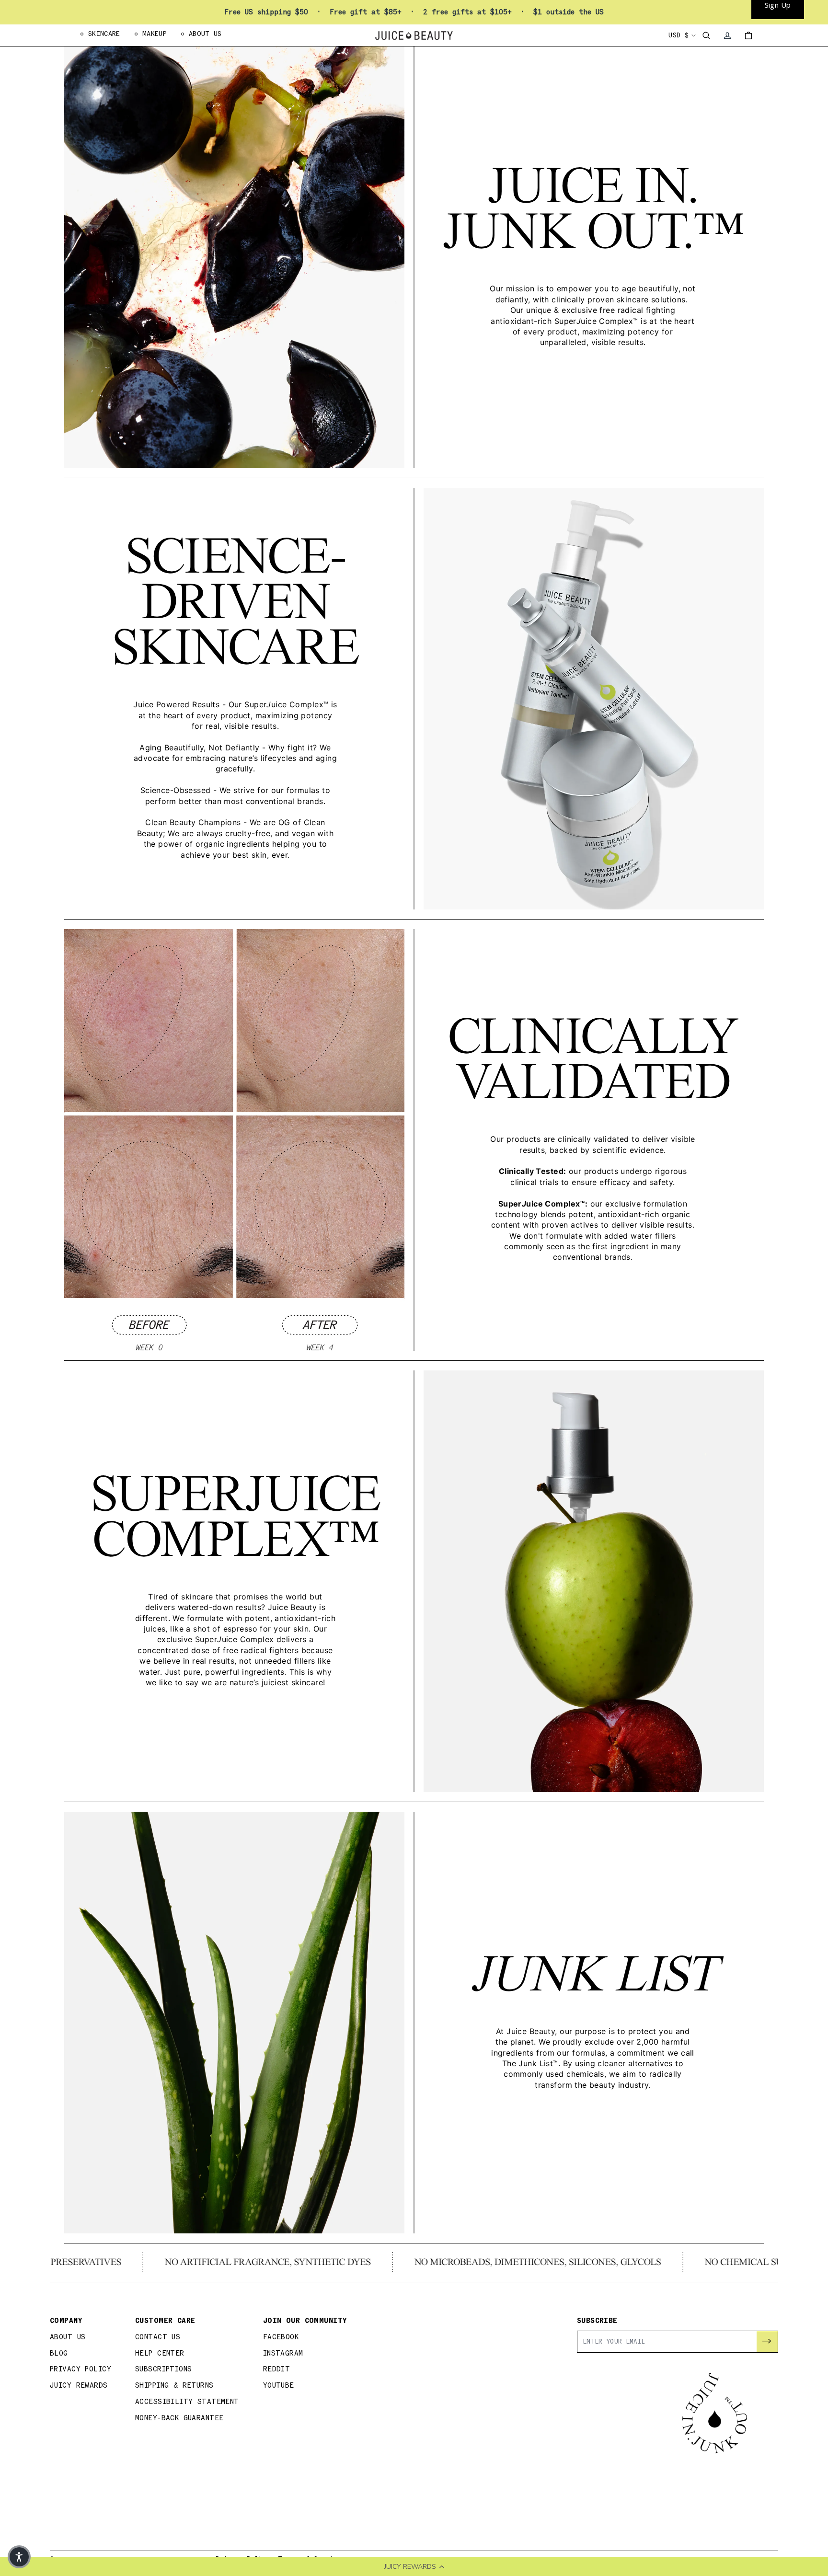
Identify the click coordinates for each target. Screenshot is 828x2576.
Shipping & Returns (174, 2386)
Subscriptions (164, 2369)
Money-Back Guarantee (179, 2418)
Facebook (281, 2337)
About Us (68, 2337)
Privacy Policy (80, 2369)
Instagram (283, 2353)
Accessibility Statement (187, 2402)
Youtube (279, 2386)
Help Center (160, 2353)
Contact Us (158, 2337)
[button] (19, 2557)
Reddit (277, 2369)
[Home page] (414, 35)
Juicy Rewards (79, 2386)
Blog (59, 2353)
